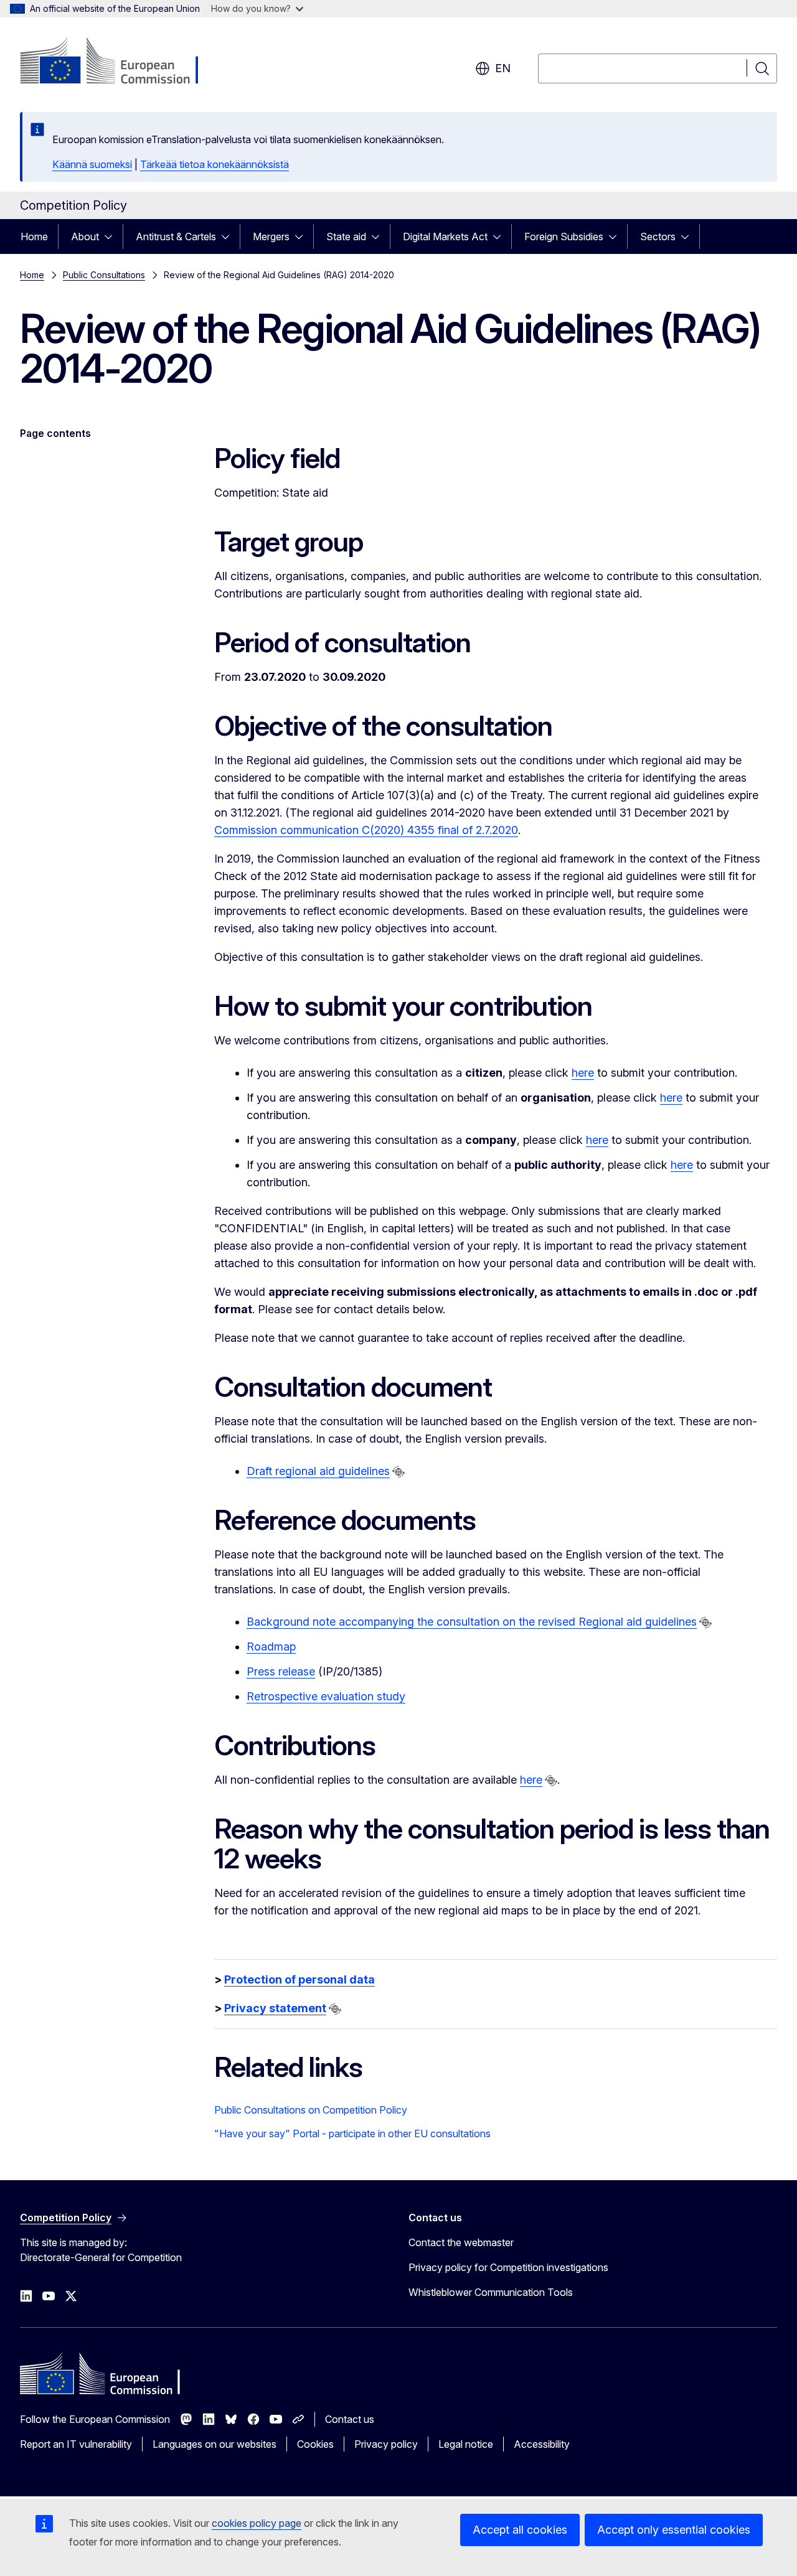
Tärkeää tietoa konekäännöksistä (215, 164)
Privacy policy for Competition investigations (508, 2267)
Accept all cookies (520, 2530)
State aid (346, 237)
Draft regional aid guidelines (318, 1471)
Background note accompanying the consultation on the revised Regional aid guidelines (472, 1622)
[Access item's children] (112, 237)
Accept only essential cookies (674, 2530)
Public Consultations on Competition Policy (311, 2110)
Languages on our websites (215, 2444)
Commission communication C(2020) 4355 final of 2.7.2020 (366, 830)
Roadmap (271, 1646)
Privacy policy (386, 2444)
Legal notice (466, 2444)
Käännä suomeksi (92, 164)
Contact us (350, 2419)
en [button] (503, 68)
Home (34, 237)
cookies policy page (257, 2523)
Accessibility (542, 2444)
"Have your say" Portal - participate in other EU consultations (352, 2133)
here (583, 1073)
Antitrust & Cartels (176, 237)
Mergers (271, 237)
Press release (281, 1671)
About (85, 237)
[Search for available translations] (398, 1472)
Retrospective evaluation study (326, 1696)
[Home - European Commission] (120, 62)
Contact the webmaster (461, 2242)
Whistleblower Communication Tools (491, 2292)
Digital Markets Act (445, 237)
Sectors (658, 237)
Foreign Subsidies (564, 237)
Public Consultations (104, 275)
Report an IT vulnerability (76, 2444)
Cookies (315, 2444)
